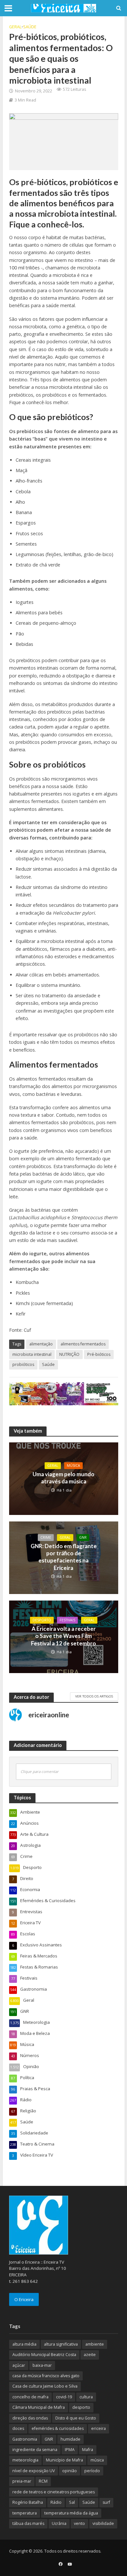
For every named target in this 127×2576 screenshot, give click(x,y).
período (92, 2471)
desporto (81, 2407)
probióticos (23, 1364)
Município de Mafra (64, 2460)
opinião (70, 2471)
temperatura (25, 2513)
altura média (24, 2344)
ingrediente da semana (35, 2450)
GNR (83, 1537)
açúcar (19, 2365)
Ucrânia (59, 2523)
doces (18, 2428)
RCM (43, 2481)
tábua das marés (28, 2523)
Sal (72, 2502)
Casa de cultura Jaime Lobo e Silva (45, 2386)
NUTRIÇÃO (69, 1354)
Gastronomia (25, 2439)
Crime (46, 1537)
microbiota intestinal (32, 1354)
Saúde (30, 27)
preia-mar (22, 2481)
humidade (71, 2439)
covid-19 (64, 2397)
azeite (90, 2355)
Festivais (67, 1620)
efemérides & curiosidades (58, 2428)
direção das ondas (30, 2418)
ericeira (99, 2428)
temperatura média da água (71, 2513)
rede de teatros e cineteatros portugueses (54, 2492)
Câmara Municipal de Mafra (39, 2407)
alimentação (41, 1344)
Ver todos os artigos (94, 1696)
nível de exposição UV (34, 2471)
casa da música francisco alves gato (46, 2376)
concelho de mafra (30, 2397)
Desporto (42, 1620)
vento (79, 2523)
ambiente (95, 2344)
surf (106, 2502)
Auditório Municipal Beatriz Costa (44, 2355)
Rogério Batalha (28, 2502)
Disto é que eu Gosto (76, 2418)
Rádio (56, 2502)
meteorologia (25, 2460)
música (97, 2460)
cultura (86, 2397)
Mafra (88, 2450)
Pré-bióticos (99, 1354)
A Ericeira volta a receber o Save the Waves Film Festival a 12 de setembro (63, 1636)
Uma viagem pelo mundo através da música (63, 1478)
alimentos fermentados (83, 1344)
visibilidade (103, 2523)
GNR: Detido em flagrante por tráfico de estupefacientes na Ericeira (64, 1557)
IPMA (70, 2450)
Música (73, 1465)
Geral (15, 27)
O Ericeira (24, 2299)
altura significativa (61, 2344)
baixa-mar (42, 2365)
